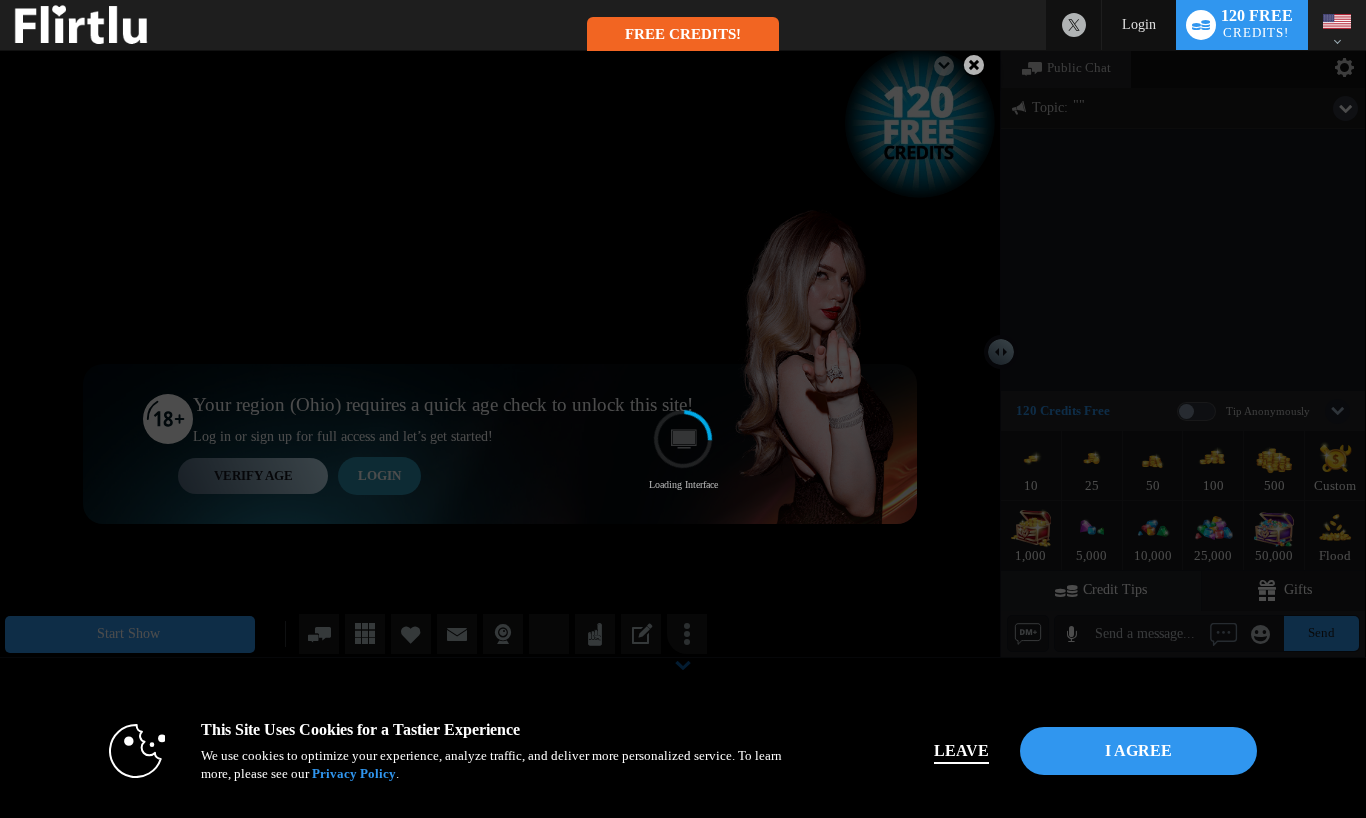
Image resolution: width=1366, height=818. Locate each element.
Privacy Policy (354, 773)
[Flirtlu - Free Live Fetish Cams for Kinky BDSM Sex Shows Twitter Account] (1074, 25)
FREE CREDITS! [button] (683, 34)
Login (1139, 24)
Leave (961, 750)
